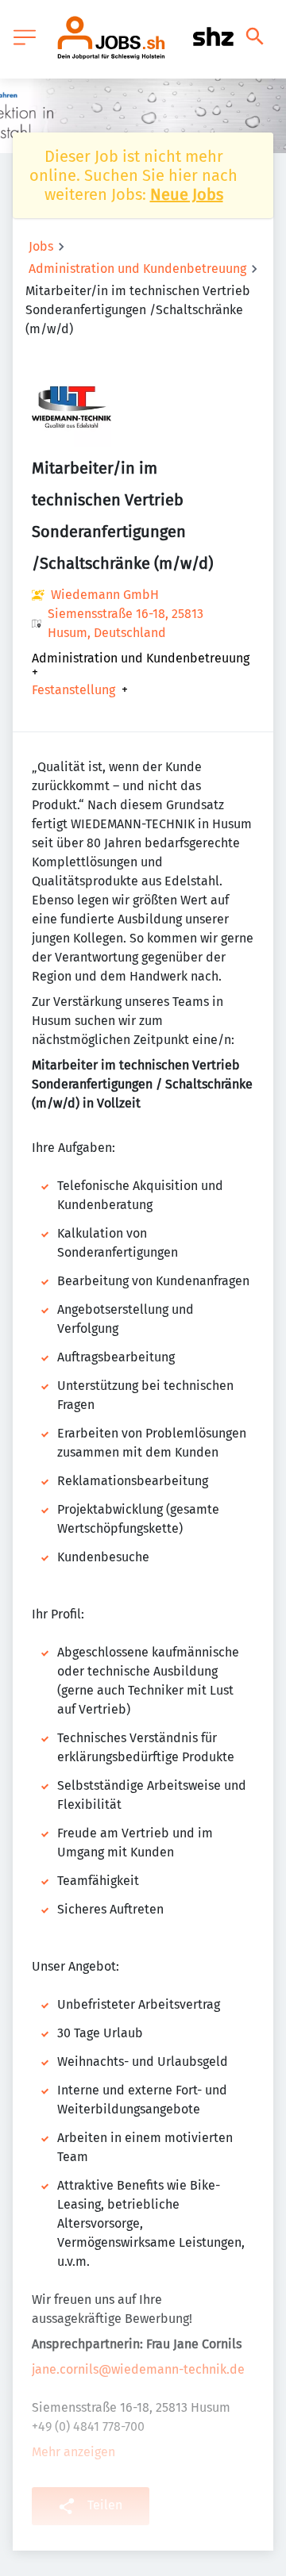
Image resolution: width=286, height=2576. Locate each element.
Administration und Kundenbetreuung (137, 269)
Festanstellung (73, 690)
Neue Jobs (187, 194)
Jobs (41, 246)
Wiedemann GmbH (105, 595)
